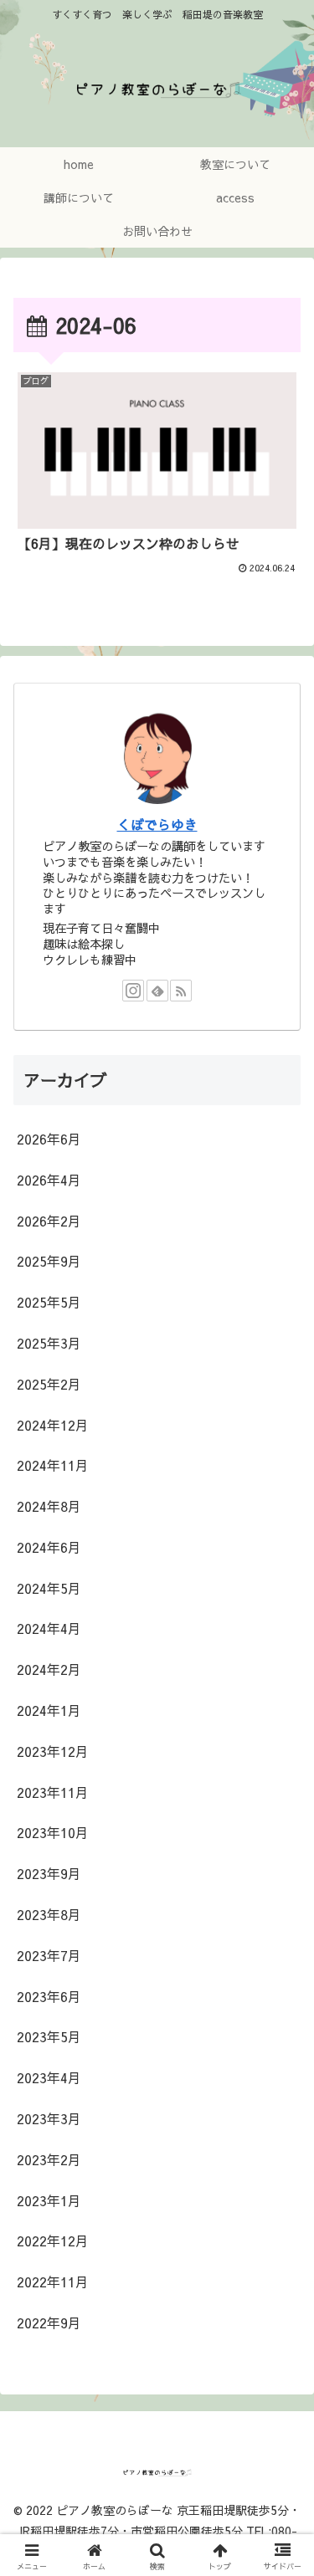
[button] (281, 2255)
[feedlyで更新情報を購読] (157, 991)
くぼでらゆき (157, 824)
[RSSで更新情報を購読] (181, 991)
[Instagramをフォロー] (133, 991)
